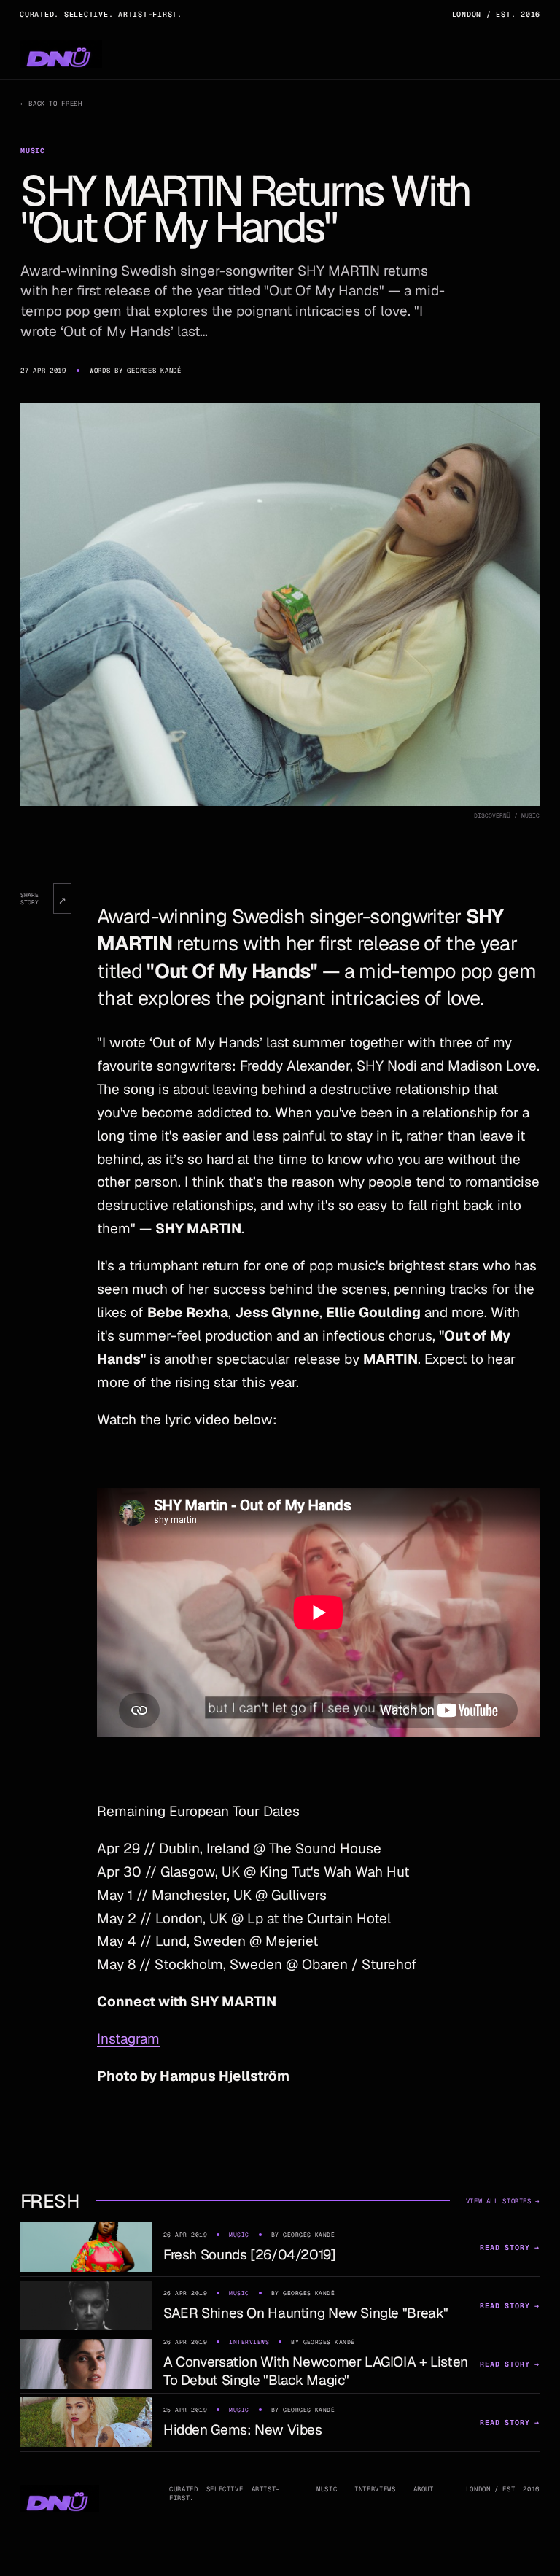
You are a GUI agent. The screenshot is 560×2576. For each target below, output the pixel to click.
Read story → (510, 2247)
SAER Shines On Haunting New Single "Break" (306, 2313)
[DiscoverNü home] (61, 54)
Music (327, 2489)
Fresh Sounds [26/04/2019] (250, 2255)
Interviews (375, 2489)
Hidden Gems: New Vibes (243, 2430)
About (424, 2489)
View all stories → (503, 2201)
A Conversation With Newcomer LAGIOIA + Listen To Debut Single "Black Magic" (316, 2371)
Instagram (128, 2039)
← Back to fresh (51, 104)
